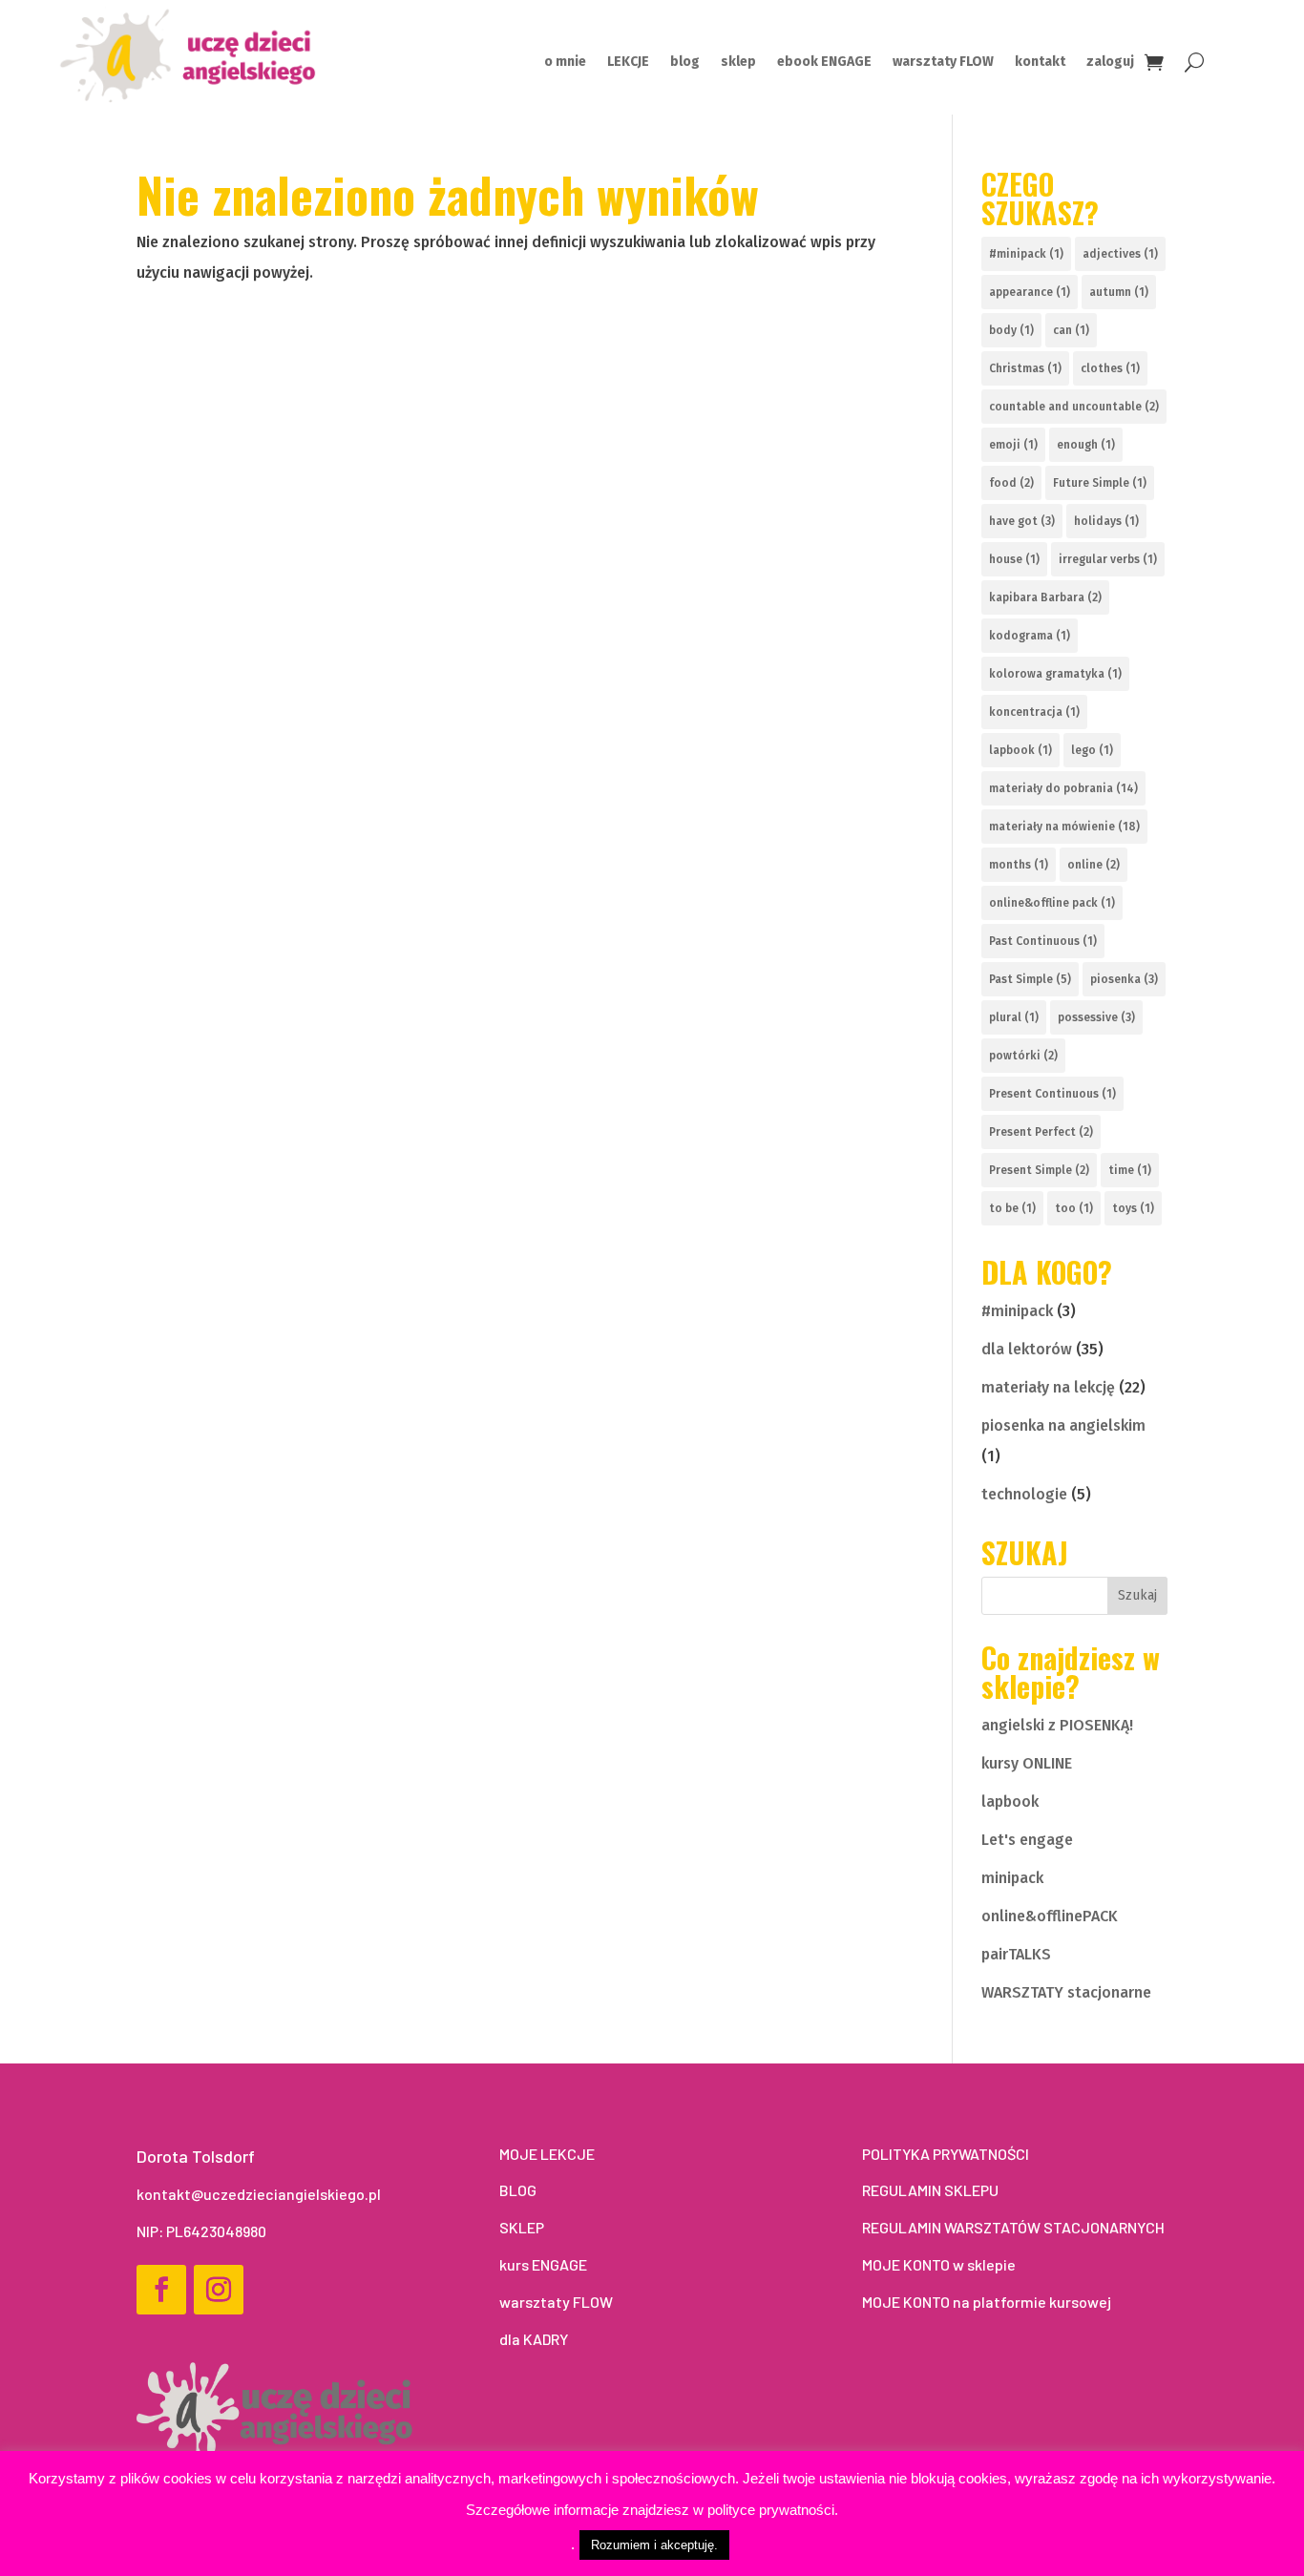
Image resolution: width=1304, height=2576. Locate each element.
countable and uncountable (1074, 407)
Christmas (1025, 368)
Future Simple (1100, 483)
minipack (1012, 1878)
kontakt (1040, 63)
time (1130, 1170)
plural (1014, 1017)
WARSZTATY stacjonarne (1066, 1992)
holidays (1106, 521)
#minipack (1026, 254)
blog (685, 63)
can (1071, 330)
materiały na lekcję (1048, 1387)
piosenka (1124, 979)
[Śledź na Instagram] (219, 2290)
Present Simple (1039, 1170)
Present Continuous (1052, 1094)
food (1011, 483)
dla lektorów (1027, 1349)
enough (1086, 445)
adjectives (1120, 254)
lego (1092, 750)
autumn (1119, 292)
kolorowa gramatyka (1055, 674)
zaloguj (1110, 63)
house (1014, 559)
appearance (1030, 292)
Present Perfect (1041, 1132)
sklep (738, 63)
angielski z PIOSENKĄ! (1057, 1725)
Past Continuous (1043, 941)
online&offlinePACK (1050, 1916)
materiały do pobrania (1063, 788)
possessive (1096, 1017)
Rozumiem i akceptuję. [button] (654, 2545)
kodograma (1030, 636)
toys (1133, 1208)
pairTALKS (1016, 1954)
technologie (1024, 1494)
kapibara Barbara (1045, 597)
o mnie (565, 63)
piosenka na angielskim (1063, 1425)
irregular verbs (1108, 559)
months (1019, 865)
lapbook (1020, 750)
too (1074, 1208)
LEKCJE (628, 63)
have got (1022, 521)
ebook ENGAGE (824, 63)
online (1094, 865)
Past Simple (1030, 979)
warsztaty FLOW (943, 63)
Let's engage (1027, 1840)
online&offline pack (1052, 903)
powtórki (1023, 1056)
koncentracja (1034, 712)
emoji (1013, 445)
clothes (1110, 368)
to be (1012, 1208)
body (1011, 330)
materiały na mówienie (1064, 827)
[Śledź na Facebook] (161, 2290)
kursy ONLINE (1027, 1763)
